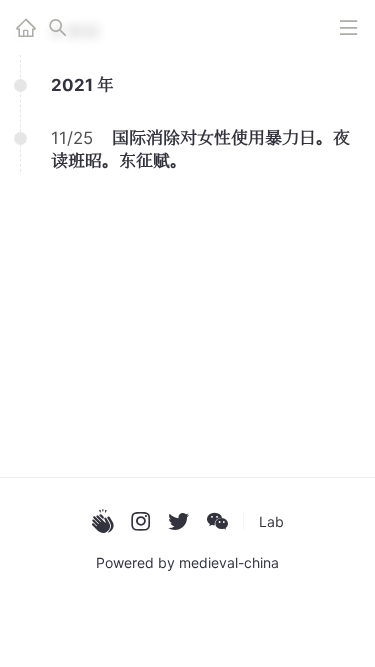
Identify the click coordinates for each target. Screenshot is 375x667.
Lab (271, 521)
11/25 (72, 138)
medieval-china (229, 562)
